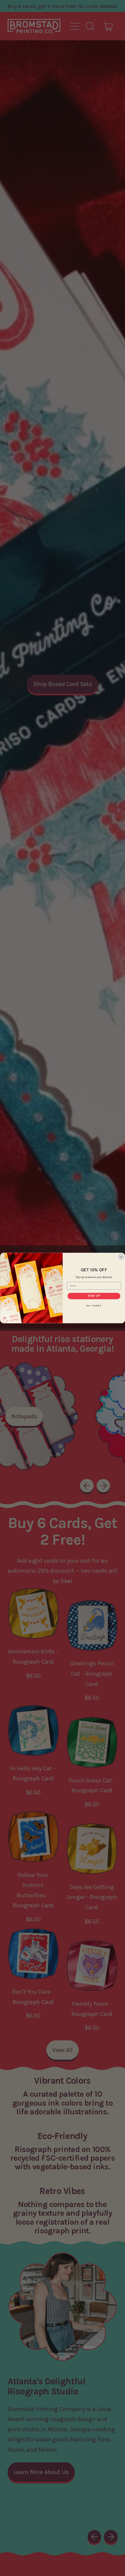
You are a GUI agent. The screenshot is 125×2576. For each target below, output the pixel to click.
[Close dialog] (121, 1257)
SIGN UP (94, 1296)
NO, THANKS (94, 1305)
